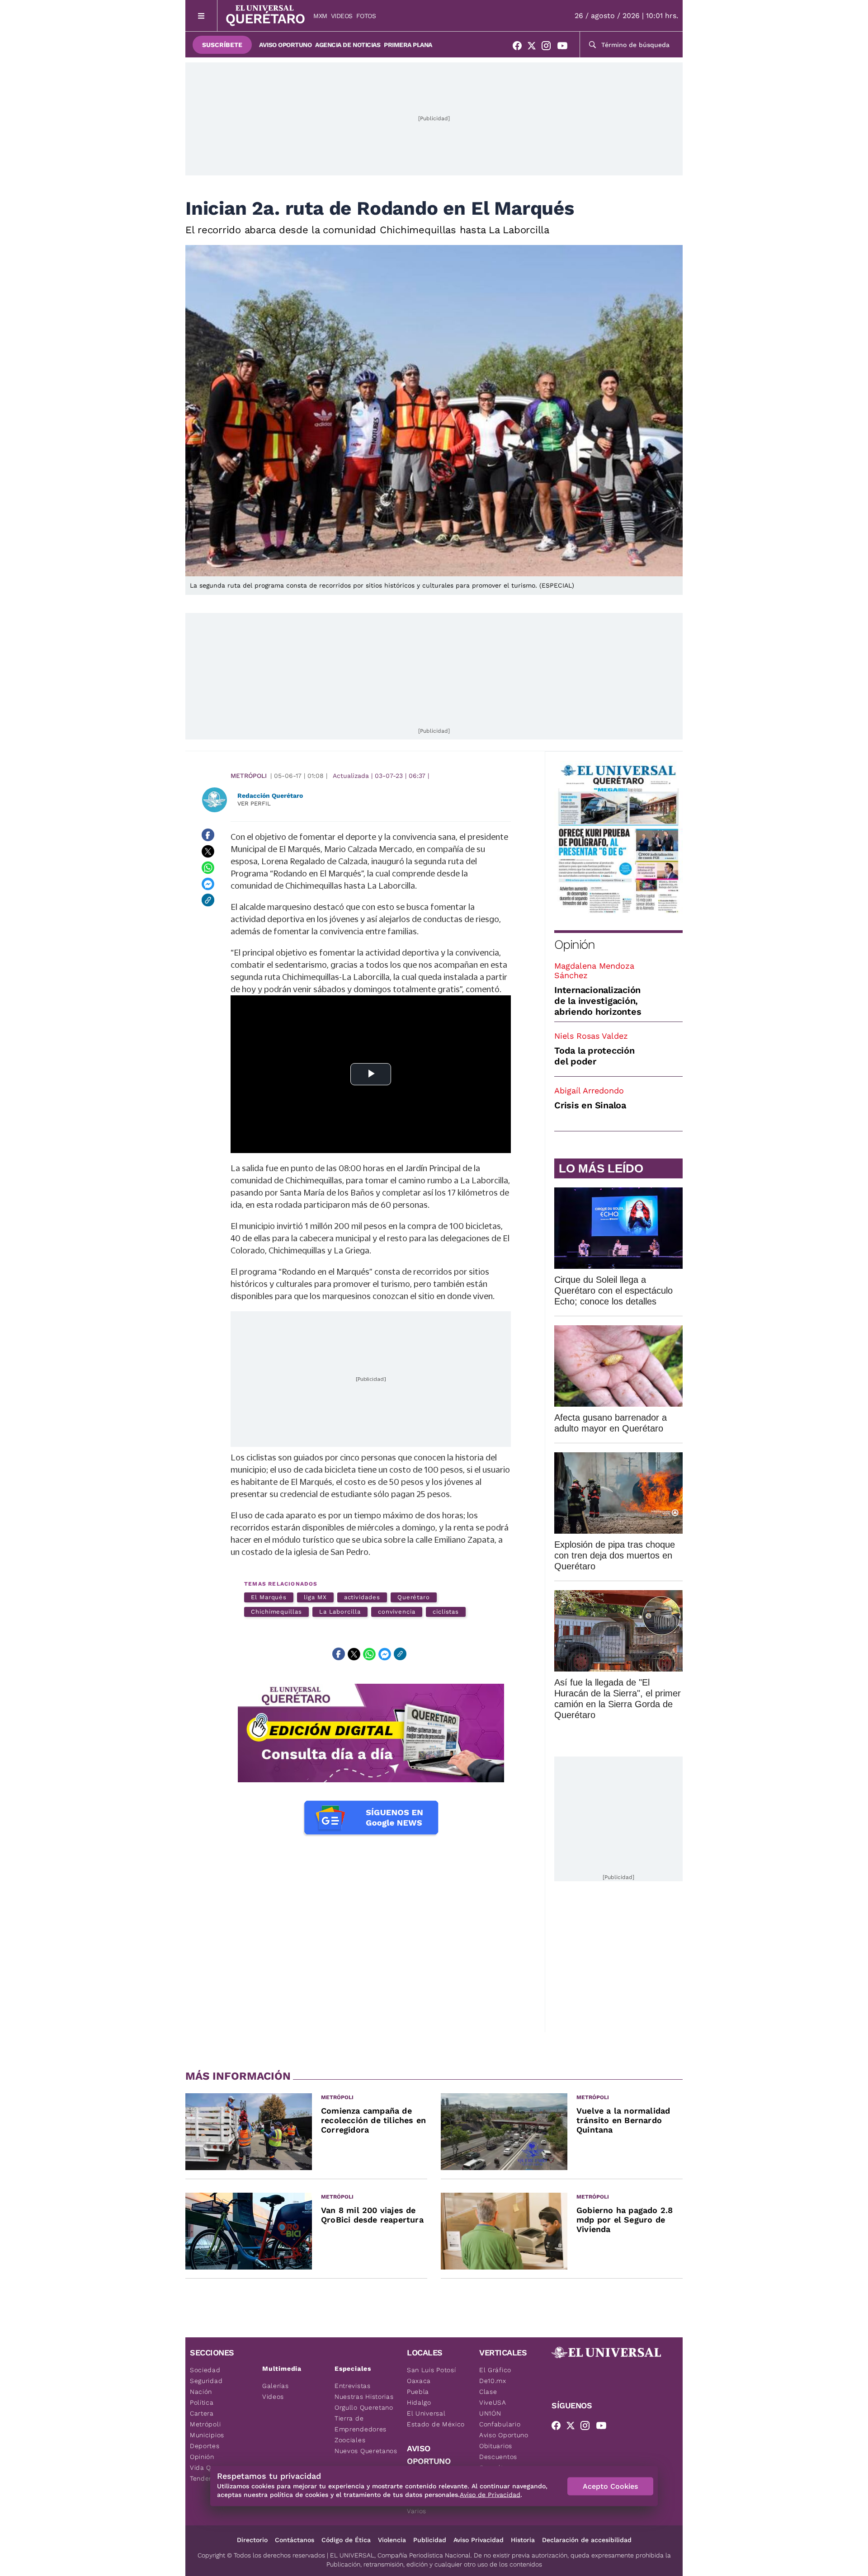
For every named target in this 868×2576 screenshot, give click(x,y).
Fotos (366, 16)
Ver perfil (254, 803)
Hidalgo (419, 2402)
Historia (523, 2540)
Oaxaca (419, 2381)
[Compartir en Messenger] (208, 884)
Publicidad (430, 2540)
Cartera (202, 2413)
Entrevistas (353, 2386)
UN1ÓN (490, 2413)
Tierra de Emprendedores (361, 2424)
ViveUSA (493, 2402)
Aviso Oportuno (285, 45)
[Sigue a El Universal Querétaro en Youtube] (565, 47)
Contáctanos (295, 2540)
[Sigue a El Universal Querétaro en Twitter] (534, 47)
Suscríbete (222, 45)
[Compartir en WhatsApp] (208, 867)
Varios (417, 2511)
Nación (201, 2392)
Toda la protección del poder (594, 1056)
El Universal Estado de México (436, 2419)
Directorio (252, 2540)
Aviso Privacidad (479, 2540)
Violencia (392, 2540)
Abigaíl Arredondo (589, 1090)
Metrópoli (249, 776)
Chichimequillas (276, 1612)
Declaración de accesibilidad (587, 2540)
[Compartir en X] (208, 851)
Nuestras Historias (364, 2397)
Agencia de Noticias (348, 45)
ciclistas (446, 1612)
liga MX (315, 1597)
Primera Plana (408, 45)
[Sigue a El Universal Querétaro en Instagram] (549, 47)
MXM (320, 16)
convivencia (397, 1612)
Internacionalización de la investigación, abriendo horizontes (598, 1001)
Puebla (418, 2392)
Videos (342, 16)
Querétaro (414, 1597)
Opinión (574, 944)
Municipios (207, 2435)
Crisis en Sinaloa (590, 1105)
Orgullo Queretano (364, 2407)
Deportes (205, 2446)
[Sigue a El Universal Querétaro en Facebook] (520, 47)
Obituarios (496, 2446)
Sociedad (205, 2370)
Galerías (276, 2386)
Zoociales (350, 2440)
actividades (362, 1597)
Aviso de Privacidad (490, 2495)
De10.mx (493, 2381)
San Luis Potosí (432, 2370)
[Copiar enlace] (208, 900)
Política (202, 2402)
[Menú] (201, 16)
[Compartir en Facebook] (208, 835)
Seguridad (206, 2381)
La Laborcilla (340, 1612)
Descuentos (498, 2457)
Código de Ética (346, 2540)
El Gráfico (495, 2370)
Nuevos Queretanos (366, 2451)
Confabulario (500, 2424)
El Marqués (269, 1597)
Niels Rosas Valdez (591, 1036)
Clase (488, 2392)
